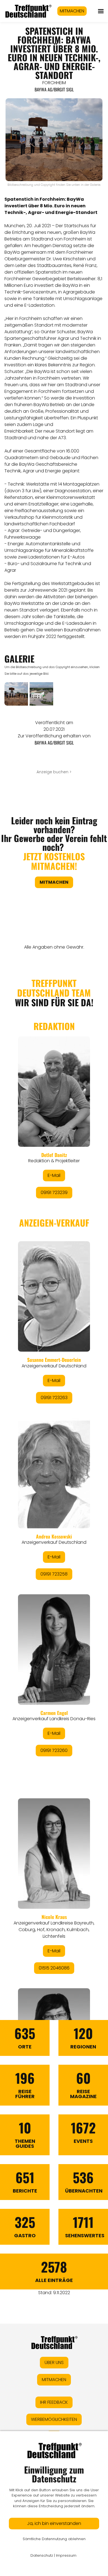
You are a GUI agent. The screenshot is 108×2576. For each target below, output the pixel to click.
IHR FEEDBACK (54, 2402)
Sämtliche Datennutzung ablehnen (54, 2539)
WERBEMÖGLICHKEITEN (54, 2419)
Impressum (66, 2555)
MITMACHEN (72, 11)
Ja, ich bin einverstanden (54, 2523)
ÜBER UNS (54, 2362)
